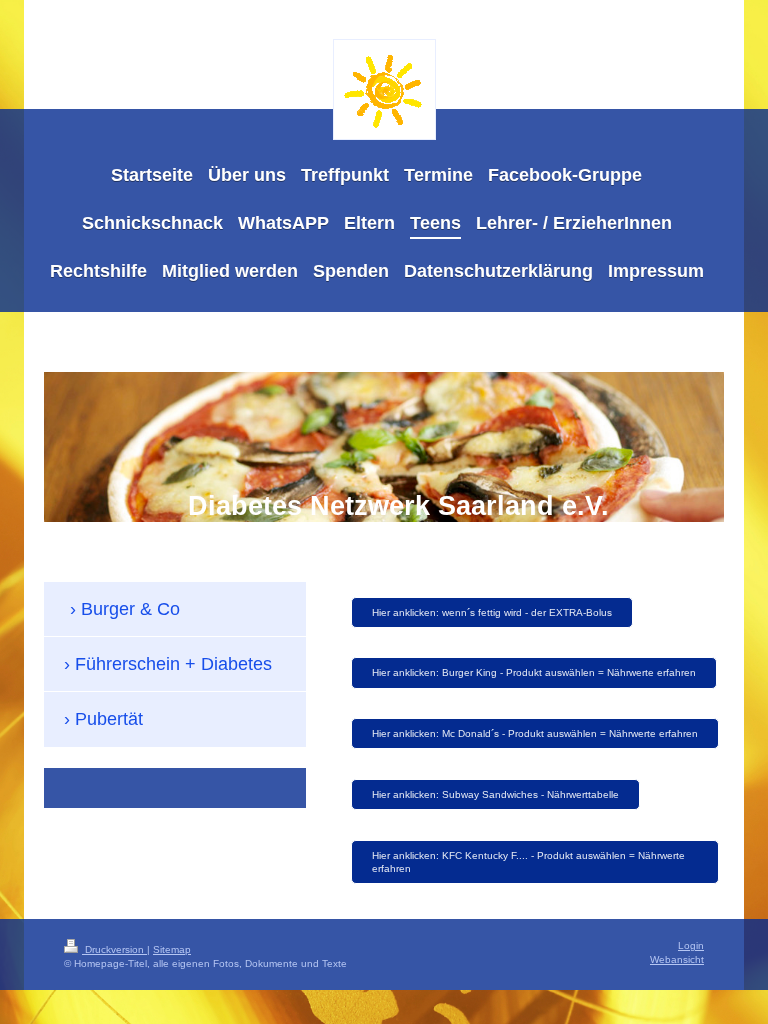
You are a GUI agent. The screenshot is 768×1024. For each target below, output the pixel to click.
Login (691, 945)
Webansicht (677, 959)
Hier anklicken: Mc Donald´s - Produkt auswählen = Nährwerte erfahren (535, 733)
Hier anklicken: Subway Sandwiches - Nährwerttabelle (495, 794)
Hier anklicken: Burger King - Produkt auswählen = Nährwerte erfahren (534, 672)
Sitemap (172, 949)
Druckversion (114, 949)
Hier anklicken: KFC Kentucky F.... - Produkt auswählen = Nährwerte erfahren (528, 862)
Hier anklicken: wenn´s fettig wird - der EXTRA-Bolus (492, 612)
